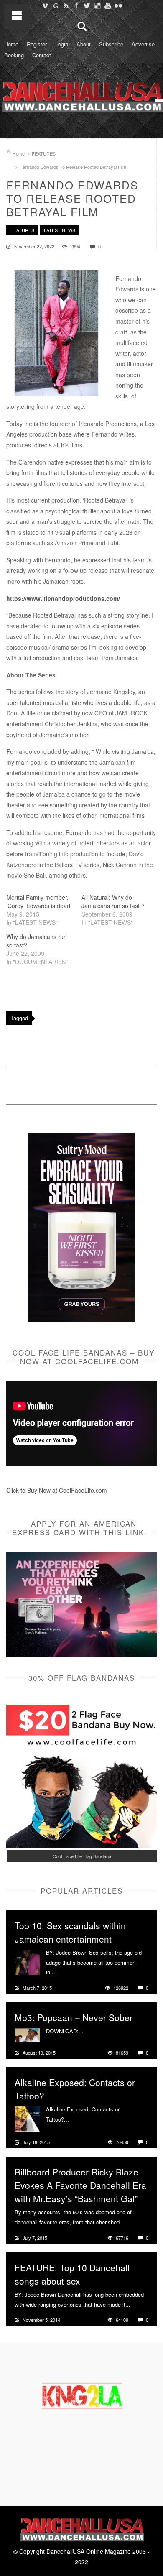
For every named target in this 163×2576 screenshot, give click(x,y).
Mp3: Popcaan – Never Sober (74, 2017)
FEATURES (44, 153)
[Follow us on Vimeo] (45, 5)
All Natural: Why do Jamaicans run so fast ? (113, 901)
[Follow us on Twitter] (87, 5)
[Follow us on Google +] (55, 5)
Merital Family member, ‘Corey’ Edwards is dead (38, 901)
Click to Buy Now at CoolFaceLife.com (57, 1490)
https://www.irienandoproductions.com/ (63, 598)
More (62, 1972)
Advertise (143, 44)
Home (11, 44)
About (84, 44)
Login (62, 44)
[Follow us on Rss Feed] (66, 5)
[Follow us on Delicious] (97, 5)
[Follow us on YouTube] (108, 5)
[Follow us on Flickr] (118, 5)
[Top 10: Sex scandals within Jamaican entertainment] (27, 1961)
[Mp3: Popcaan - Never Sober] (27, 2034)
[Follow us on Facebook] (76, 5)
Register (37, 44)
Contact (42, 55)
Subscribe (111, 44)
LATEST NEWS (60, 230)
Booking (14, 55)
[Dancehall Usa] (81, 95)
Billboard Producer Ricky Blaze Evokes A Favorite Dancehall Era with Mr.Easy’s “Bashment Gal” (80, 2185)
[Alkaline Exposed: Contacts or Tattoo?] (27, 2118)
